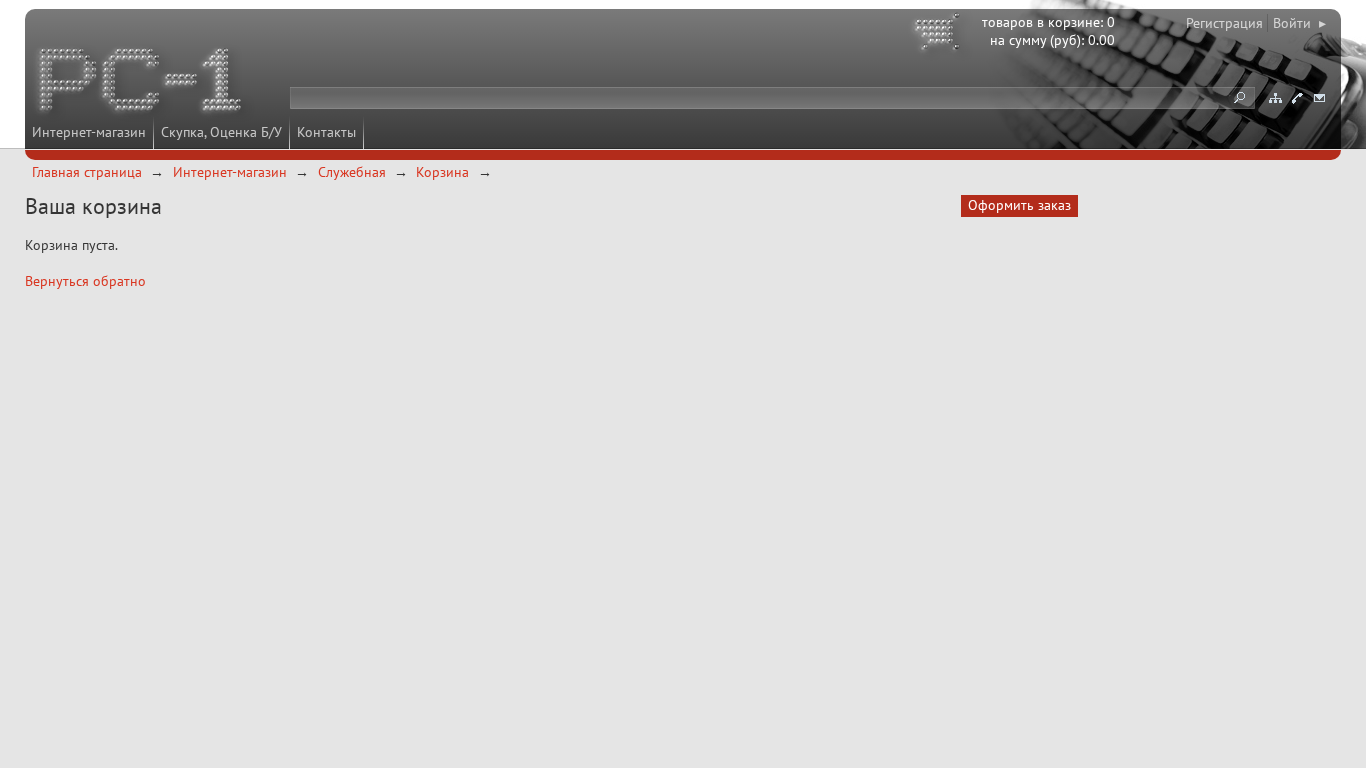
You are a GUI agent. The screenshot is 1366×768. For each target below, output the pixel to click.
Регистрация (1224, 23)
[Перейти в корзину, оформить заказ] (940, 35)
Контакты (326, 132)
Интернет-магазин (89, 132)
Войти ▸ (1299, 23)
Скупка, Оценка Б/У (221, 132)
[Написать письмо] (1319, 98)
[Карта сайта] (1275, 98)
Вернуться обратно (85, 281)
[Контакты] (1297, 98)
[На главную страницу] (142, 83)
